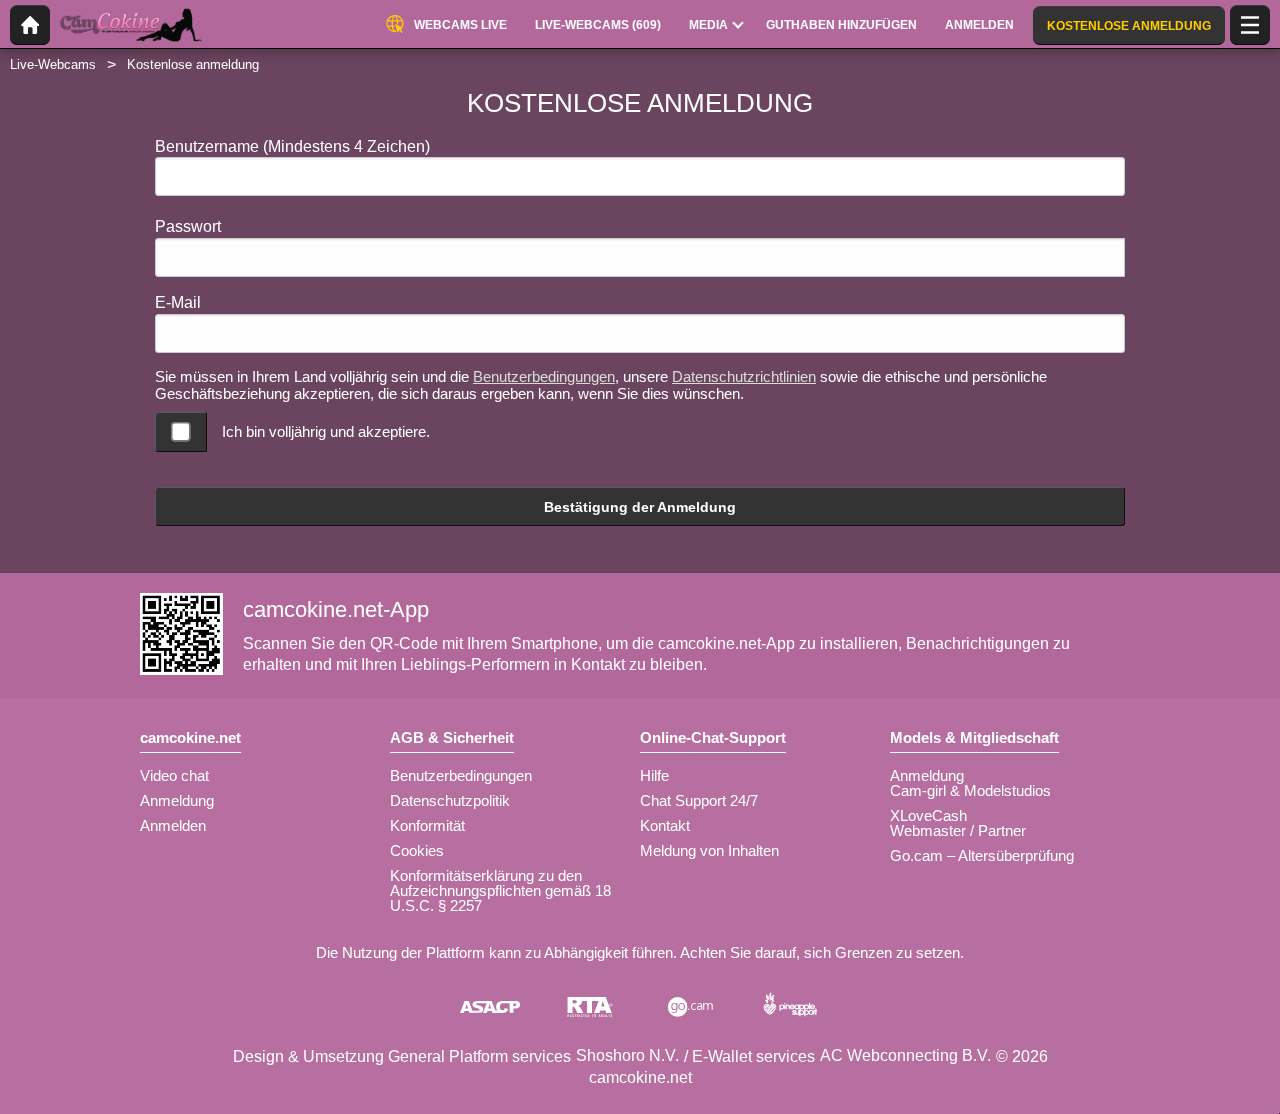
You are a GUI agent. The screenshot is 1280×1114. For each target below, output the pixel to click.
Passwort (188, 226)
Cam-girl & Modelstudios (970, 790)
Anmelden (173, 825)
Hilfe (654, 775)
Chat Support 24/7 (699, 800)
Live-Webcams (53, 64)
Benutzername (292, 146)
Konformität (427, 825)
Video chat (174, 775)
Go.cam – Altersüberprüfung (982, 855)
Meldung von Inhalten (709, 850)
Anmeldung (177, 800)
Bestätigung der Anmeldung (640, 507)
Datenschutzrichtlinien (744, 376)
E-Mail (178, 302)
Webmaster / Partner (958, 830)
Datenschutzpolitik (450, 800)
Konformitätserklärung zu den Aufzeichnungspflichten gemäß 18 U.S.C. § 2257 (500, 890)
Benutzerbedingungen (544, 376)
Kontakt (665, 825)
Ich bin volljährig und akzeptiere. (326, 431)
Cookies (417, 850)
